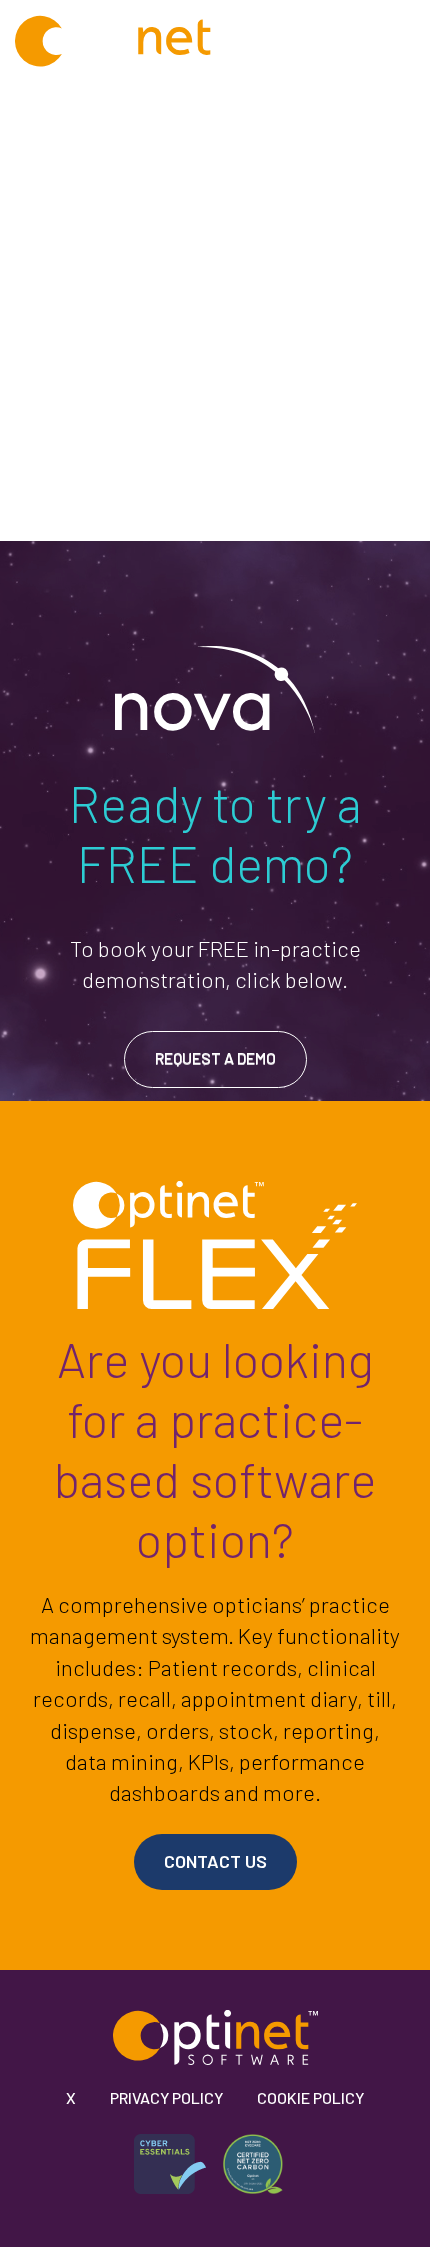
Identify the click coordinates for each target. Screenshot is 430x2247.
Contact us (215, 1861)
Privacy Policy (166, 2097)
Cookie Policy (310, 2097)
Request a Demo (215, 1057)
